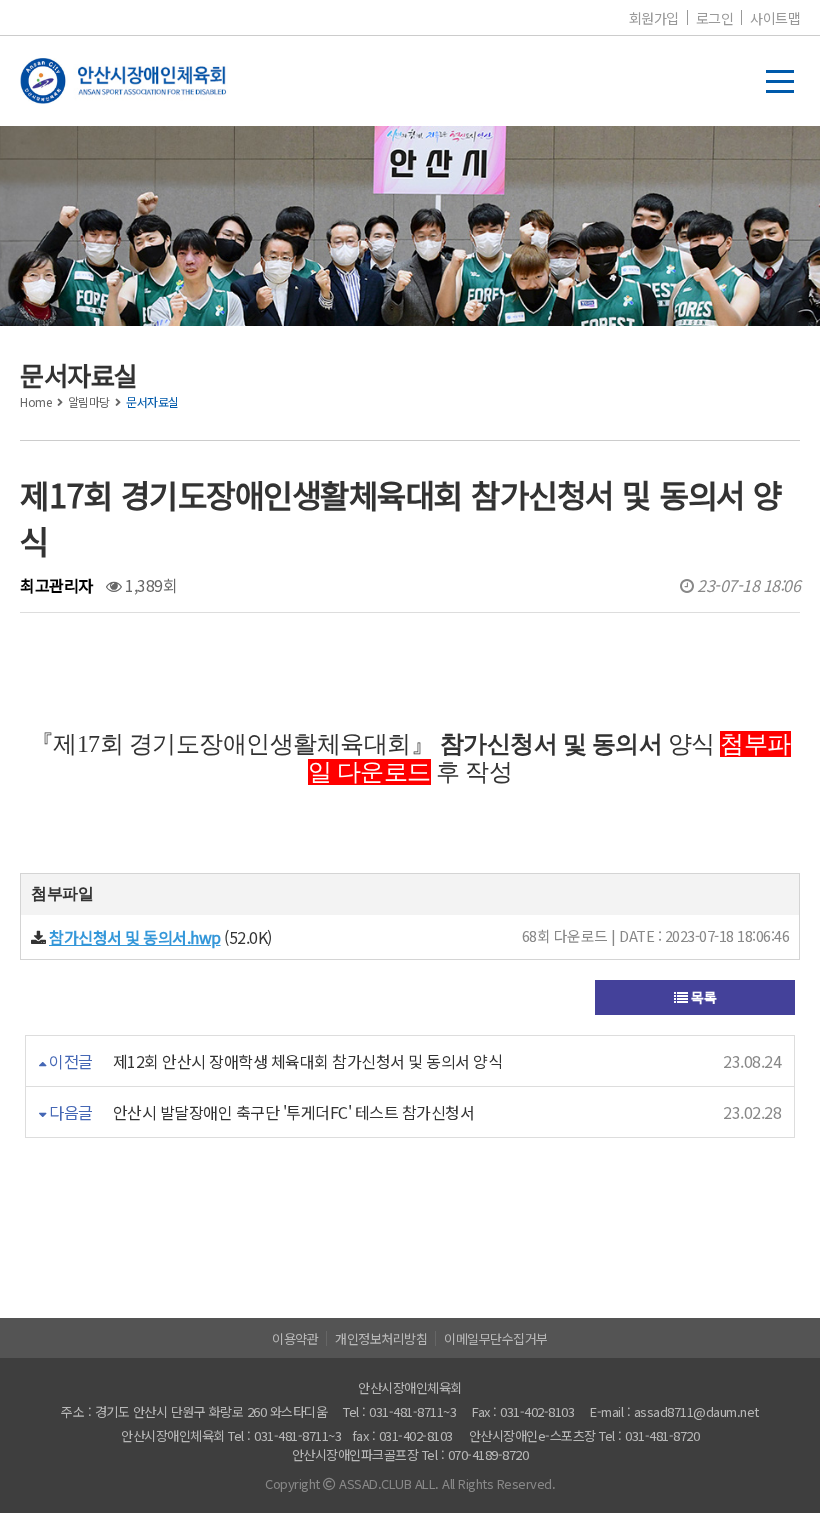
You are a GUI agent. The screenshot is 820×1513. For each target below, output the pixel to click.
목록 (702, 997)
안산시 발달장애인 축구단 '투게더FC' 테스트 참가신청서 (294, 1112)
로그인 (715, 18)
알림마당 (89, 401)
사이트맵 (775, 18)
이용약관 (295, 1338)
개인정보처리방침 (381, 1338)
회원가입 (654, 18)
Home (35, 401)
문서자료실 (152, 401)
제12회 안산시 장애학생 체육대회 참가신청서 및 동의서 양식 (308, 1061)
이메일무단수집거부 (496, 1338)
